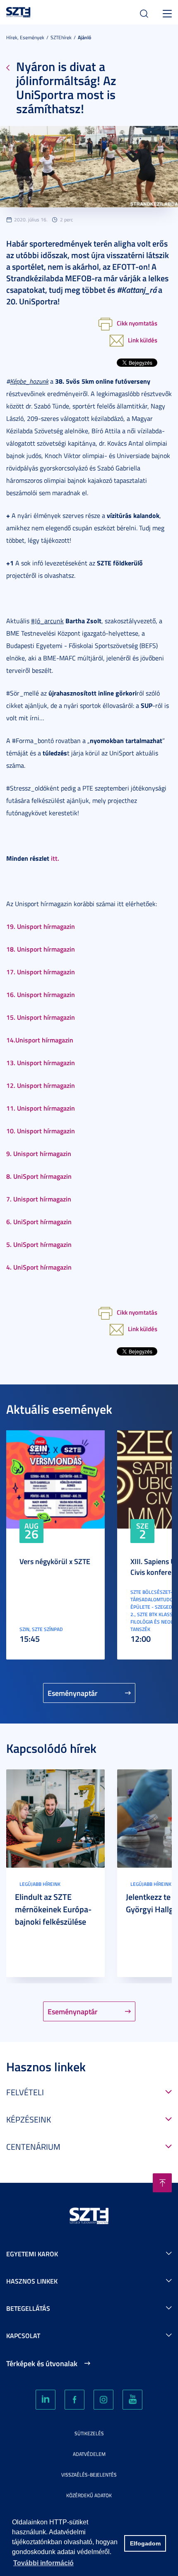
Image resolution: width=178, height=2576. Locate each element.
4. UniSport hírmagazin (39, 1267)
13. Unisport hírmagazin (41, 1062)
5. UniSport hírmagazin (39, 1244)
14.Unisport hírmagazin (40, 1040)
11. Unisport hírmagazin (41, 1108)
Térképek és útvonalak (42, 2363)
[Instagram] (103, 2400)
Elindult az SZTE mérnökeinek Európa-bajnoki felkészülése (53, 1909)
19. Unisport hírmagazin (41, 926)
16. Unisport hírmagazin (41, 994)
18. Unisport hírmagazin (41, 949)
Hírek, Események (25, 37)
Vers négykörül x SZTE (55, 1561)
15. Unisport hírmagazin (41, 1017)
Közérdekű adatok (89, 2495)
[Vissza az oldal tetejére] (162, 2183)
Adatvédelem (89, 2454)
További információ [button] (43, 2563)
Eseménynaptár (73, 1693)
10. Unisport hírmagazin (41, 1131)
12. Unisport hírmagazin (41, 1085)
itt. (55, 858)
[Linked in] (46, 2400)
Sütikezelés (89, 2433)
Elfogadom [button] (145, 2543)
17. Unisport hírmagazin (41, 972)
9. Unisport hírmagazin (39, 1153)
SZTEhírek (61, 37)
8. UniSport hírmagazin (39, 1176)
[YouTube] (132, 2400)
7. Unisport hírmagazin (39, 1199)
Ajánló (84, 37)
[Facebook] (75, 2400)
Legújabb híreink (40, 1884)
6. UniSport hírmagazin (39, 1222)
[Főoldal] (18, 11)
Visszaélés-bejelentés (89, 2475)
